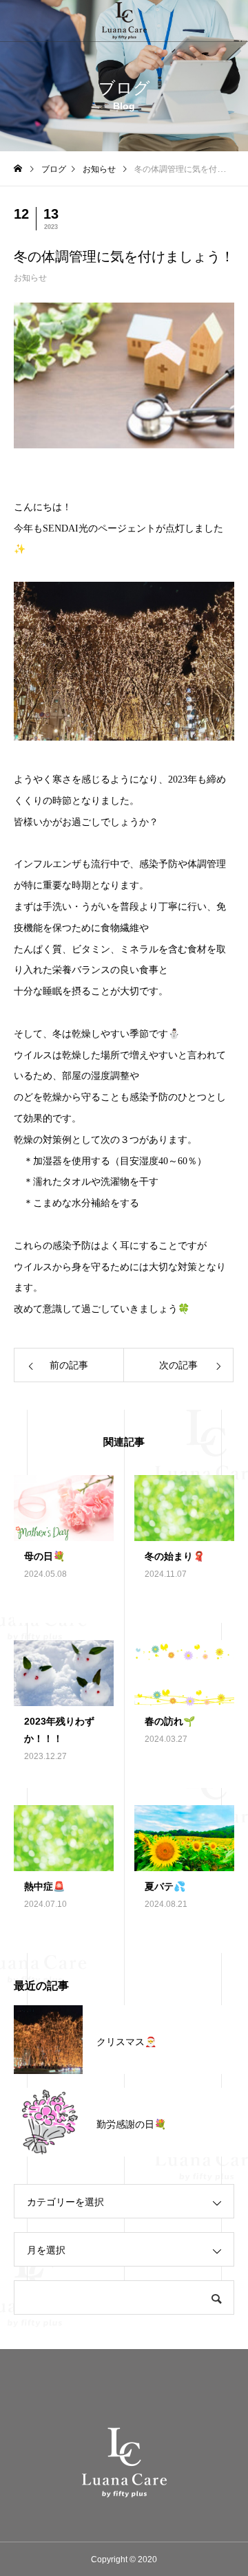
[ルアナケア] (124, 21)
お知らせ (30, 278)
